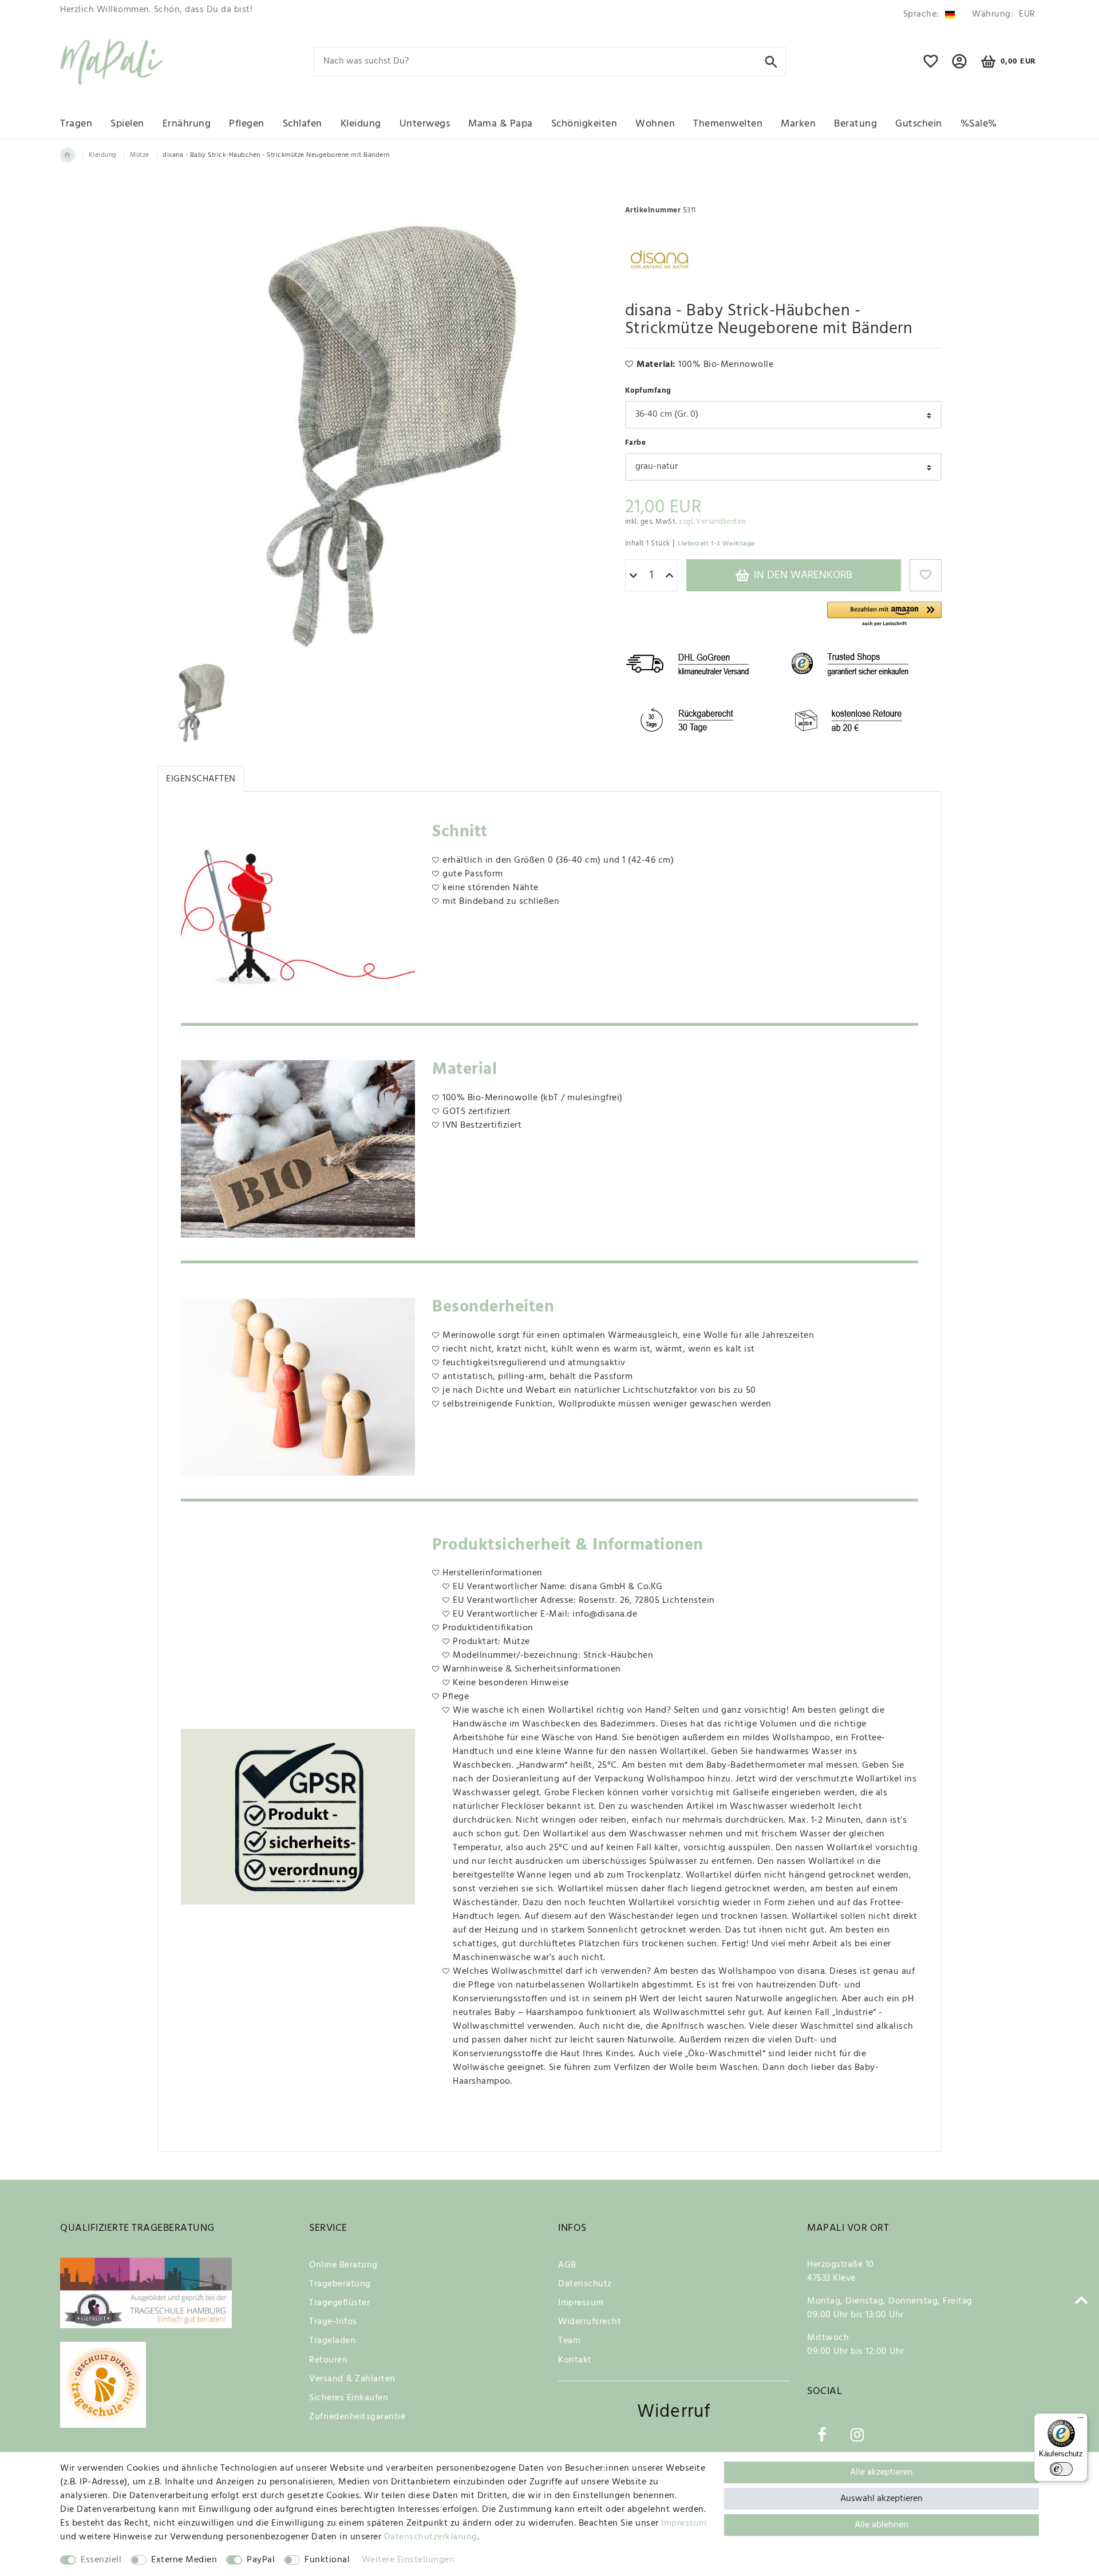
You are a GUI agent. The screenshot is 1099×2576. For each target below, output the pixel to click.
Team (569, 2341)
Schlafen (303, 124)
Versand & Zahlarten (352, 2379)
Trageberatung (340, 2284)
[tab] (201, 779)
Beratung (855, 124)
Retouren (328, 2360)
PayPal (261, 2560)
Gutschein (919, 124)
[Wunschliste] (931, 66)
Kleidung (361, 124)
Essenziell (101, 2560)
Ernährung (187, 124)
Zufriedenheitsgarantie (357, 2417)
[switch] (1061, 2469)
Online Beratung (343, 2265)
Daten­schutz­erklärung (431, 2537)
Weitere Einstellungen (408, 2560)
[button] (884, 615)
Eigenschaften (201, 779)
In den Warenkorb (802, 575)
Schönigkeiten (584, 124)
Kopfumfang (648, 391)
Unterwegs (425, 124)
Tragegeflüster (339, 2303)
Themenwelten (728, 124)
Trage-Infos (333, 2322)
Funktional (327, 2560)
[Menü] (1081, 2420)
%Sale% (979, 124)
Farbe (636, 443)
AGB (567, 2265)
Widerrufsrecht (590, 2322)
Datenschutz (585, 2284)
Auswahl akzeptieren (881, 2499)
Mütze (140, 155)
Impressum (581, 2303)
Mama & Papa (501, 124)
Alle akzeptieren (881, 2472)
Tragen (76, 124)
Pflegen (247, 124)
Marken (798, 124)
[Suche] (771, 61)
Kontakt (575, 2360)
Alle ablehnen (881, 2525)
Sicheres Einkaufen (349, 2398)
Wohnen (655, 124)
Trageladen (332, 2341)
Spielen (127, 124)
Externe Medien (184, 2560)
